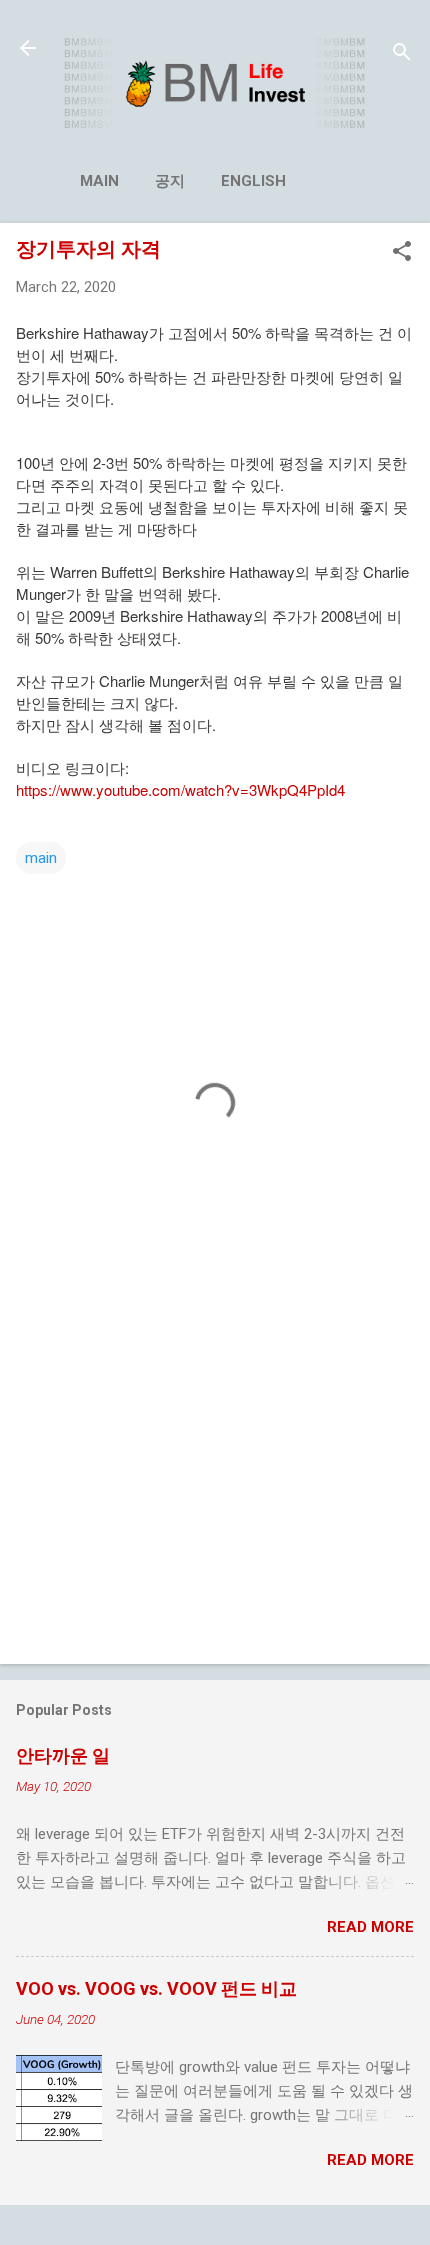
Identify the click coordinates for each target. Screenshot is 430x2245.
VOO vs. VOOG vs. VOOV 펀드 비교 (156, 1988)
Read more (370, 1927)
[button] (402, 253)
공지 (170, 181)
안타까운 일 (63, 1755)
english (253, 181)
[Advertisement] (215, 1492)
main (99, 181)
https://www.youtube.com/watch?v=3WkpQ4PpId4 (180, 789)
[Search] (402, 54)
